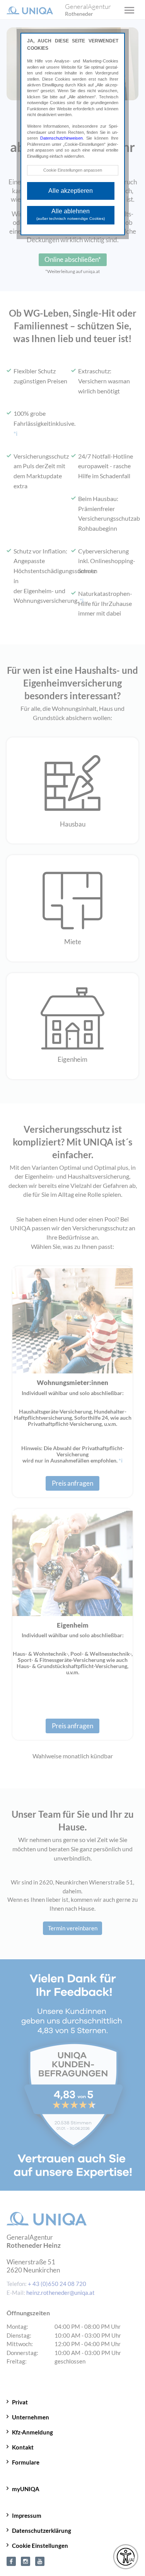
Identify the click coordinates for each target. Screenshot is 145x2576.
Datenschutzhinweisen (61, 138)
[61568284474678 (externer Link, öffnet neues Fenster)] (11, 2561)
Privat (20, 2402)
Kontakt (23, 2447)
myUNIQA (26, 2489)
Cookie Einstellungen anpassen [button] (73, 170)
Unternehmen (31, 2417)
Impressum (27, 2515)
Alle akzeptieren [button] (71, 191)
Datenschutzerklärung (42, 2530)
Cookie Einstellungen (40, 2546)
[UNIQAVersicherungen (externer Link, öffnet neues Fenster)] (40, 2561)
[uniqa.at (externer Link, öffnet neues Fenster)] (26, 2561)
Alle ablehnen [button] (71, 214)
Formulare (26, 2462)
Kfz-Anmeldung (32, 2432)
